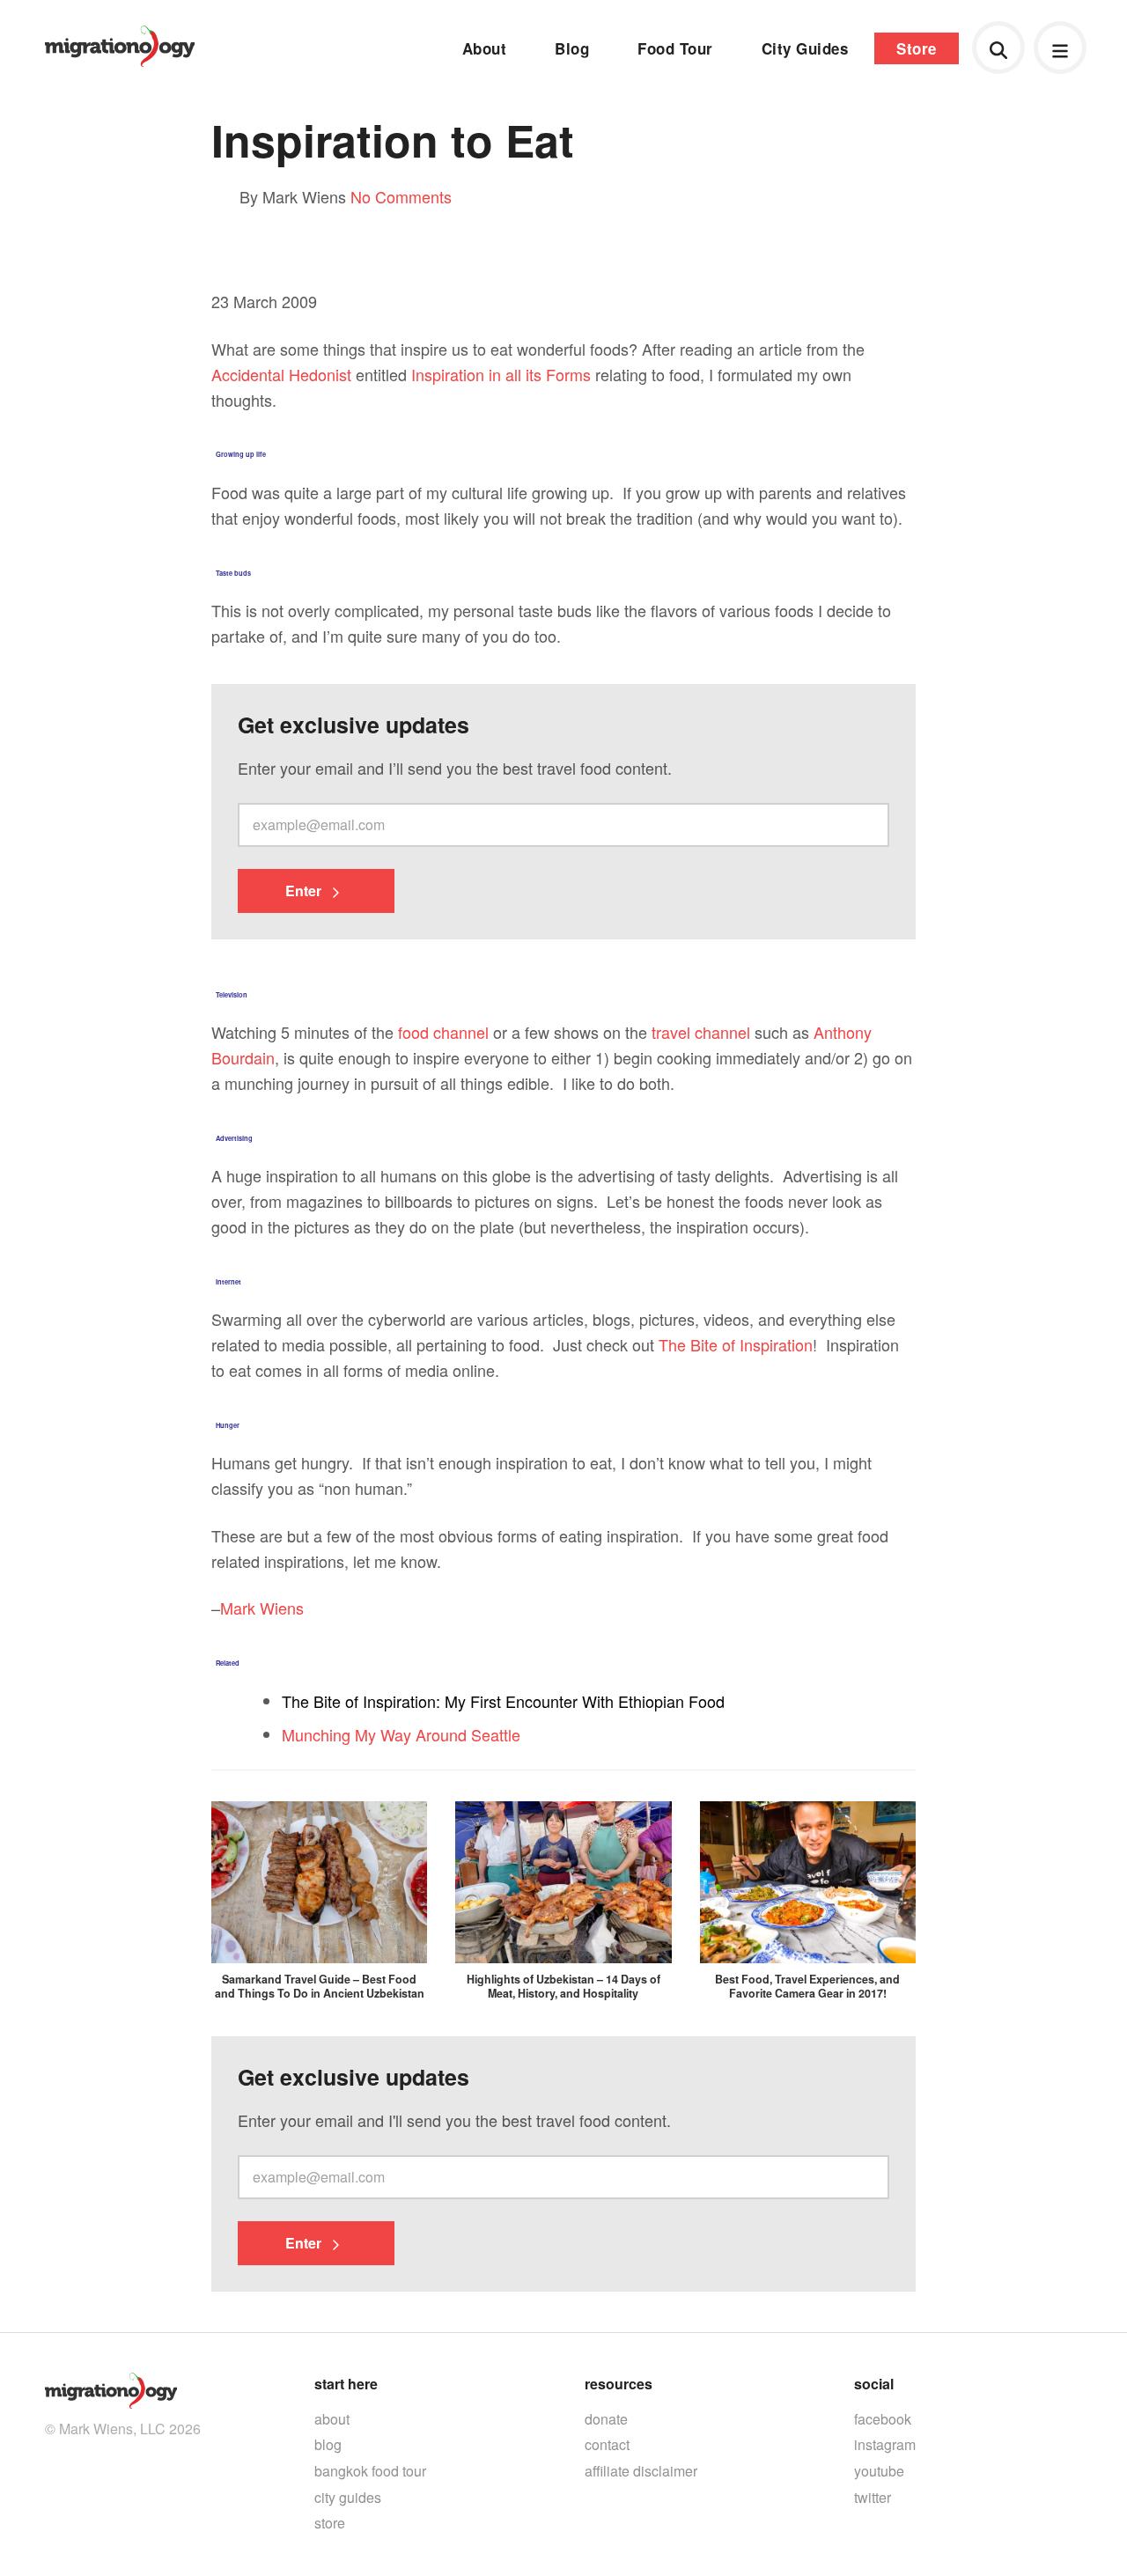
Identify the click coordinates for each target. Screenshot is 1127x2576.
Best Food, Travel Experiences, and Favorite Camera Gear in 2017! (807, 1986)
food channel (443, 1032)
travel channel (701, 1032)
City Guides (805, 48)
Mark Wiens (262, 1608)
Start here (346, 2384)
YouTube (879, 2471)
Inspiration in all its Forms (501, 374)
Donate (606, 2419)
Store (917, 48)
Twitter (873, 2497)
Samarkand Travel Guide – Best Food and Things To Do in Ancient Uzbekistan (320, 1986)
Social (874, 2384)
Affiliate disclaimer (641, 2471)
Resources (619, 2384)
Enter (305, 891)
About (485, 48)
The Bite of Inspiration (736, 1344)
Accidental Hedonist (281, 374)
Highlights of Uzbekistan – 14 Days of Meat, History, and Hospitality (563, 1986)
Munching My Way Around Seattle (401, 1734)
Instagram (885, 2444)
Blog (572, 48)
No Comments (401, 196)
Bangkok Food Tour (370, 2471)
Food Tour (675, 48)
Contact (607, 2444)
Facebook (883, 2419)
